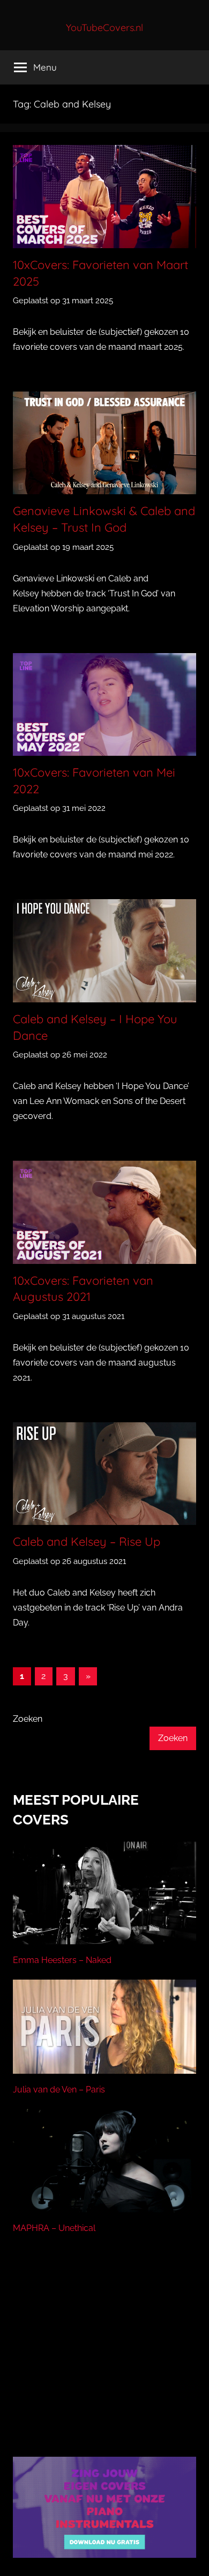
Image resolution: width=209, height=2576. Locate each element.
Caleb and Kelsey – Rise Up (87, 1542)
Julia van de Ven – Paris (59, 2090)
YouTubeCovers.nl (104, 28)
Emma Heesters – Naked (62, 1960)
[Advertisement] (104, 2359)
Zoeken (28, 1719)
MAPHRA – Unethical (54, 2228)
